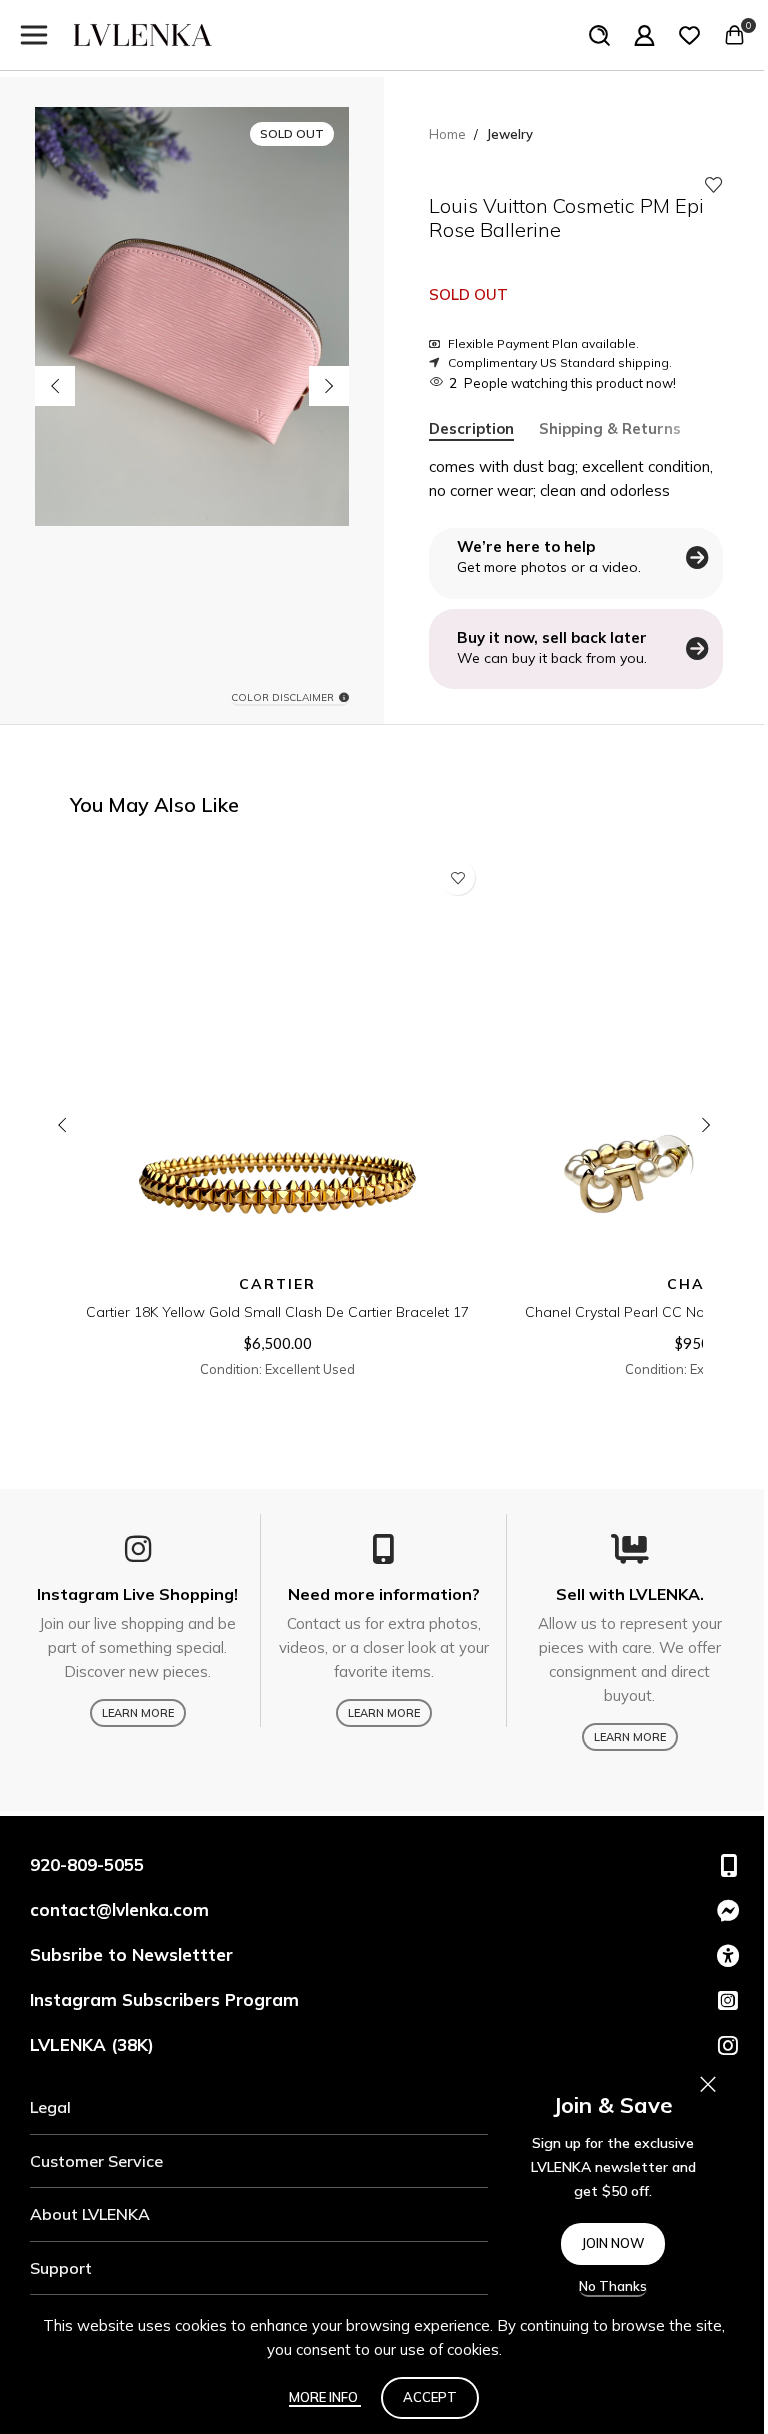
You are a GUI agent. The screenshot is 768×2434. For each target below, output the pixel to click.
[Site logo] (143, 33)
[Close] (708, 2084)
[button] (55, 386)
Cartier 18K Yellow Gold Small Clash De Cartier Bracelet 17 (277, 1312)
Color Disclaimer (282, 698)
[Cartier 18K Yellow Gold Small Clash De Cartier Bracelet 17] (277, 1057)
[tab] (471, 429)
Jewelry (509, 134)
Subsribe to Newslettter (131, 1954)
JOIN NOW (613, 2243)
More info (325, 2397)
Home (447, 134)
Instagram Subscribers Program (164, 1999)
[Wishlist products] (689, 35)
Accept (430, 2397)
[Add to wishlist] (714, 185)
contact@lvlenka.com (119, 1909)
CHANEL (702, 1284)
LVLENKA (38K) (92, 2044)
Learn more (138, 1713)
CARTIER (277, 1284)
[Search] (599, 35)
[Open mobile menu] (34, 35)
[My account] (644, 35)
